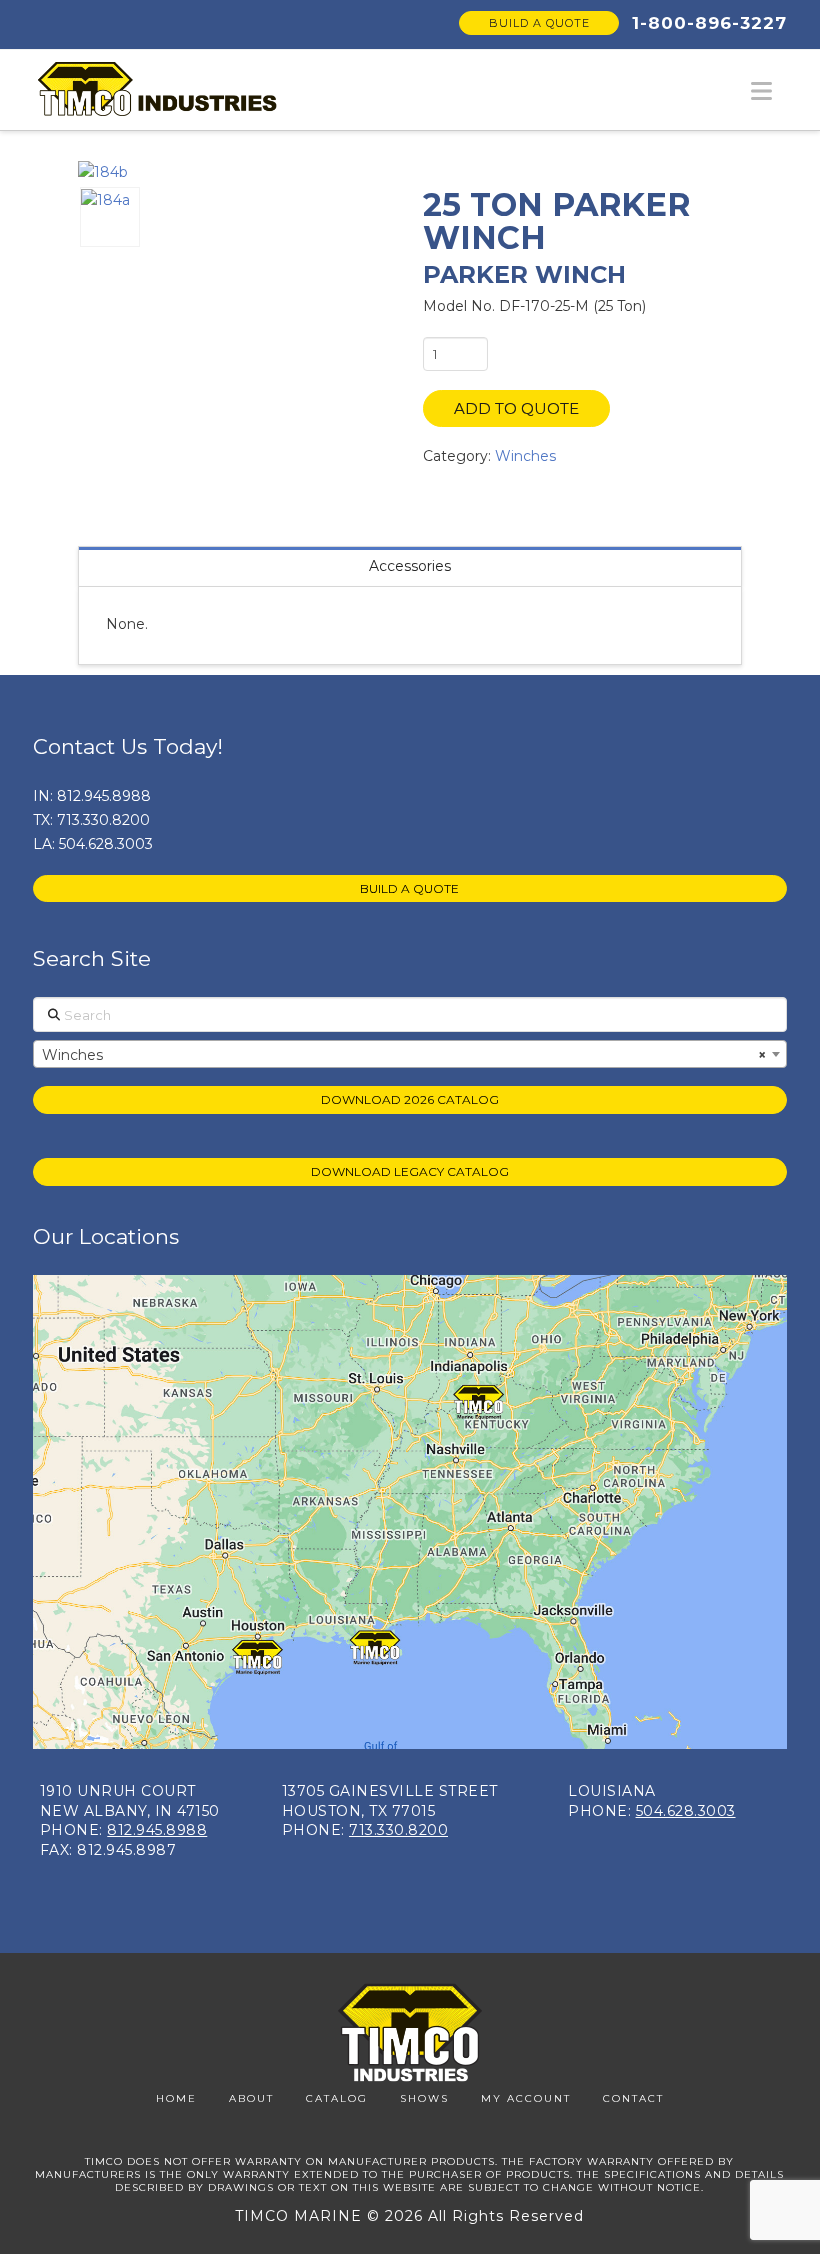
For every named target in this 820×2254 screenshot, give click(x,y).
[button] (761, 91)
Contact (633, 2098)
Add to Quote (516, 408)
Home (176, 2098)
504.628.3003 (106, 844)
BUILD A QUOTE (409, 888)
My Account (526, 2098)
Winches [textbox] (404, 1055)
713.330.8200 (103, 820)
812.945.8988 (104, 796)
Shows (424, 2098)
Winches (525, 456)
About (251, 2098)
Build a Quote (539, 23)
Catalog (337, 2098)
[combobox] (410, 1054)
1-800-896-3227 (709, 23)
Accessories (410, 566)
